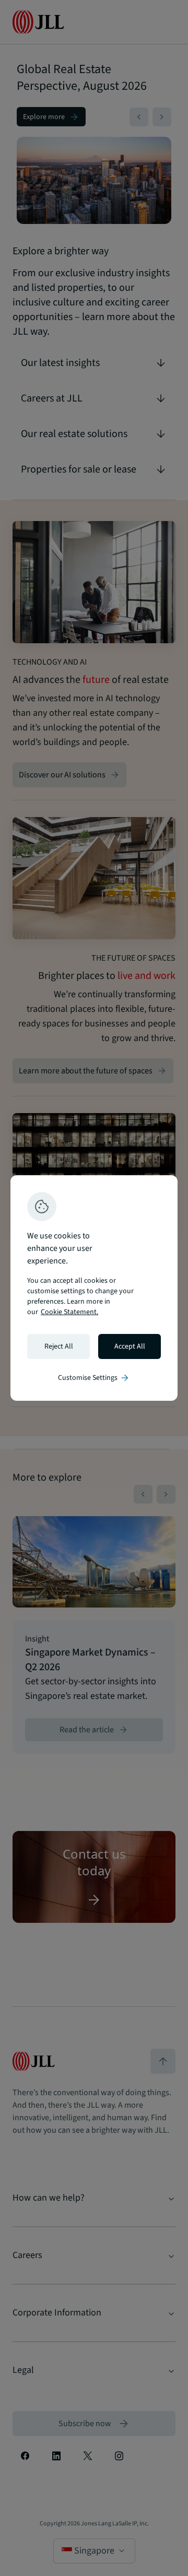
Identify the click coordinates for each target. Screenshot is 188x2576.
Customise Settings (94, 1378)
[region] (94, 1288)
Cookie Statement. (69, 1312)
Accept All (130, 1346)
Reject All (59, 1346)
